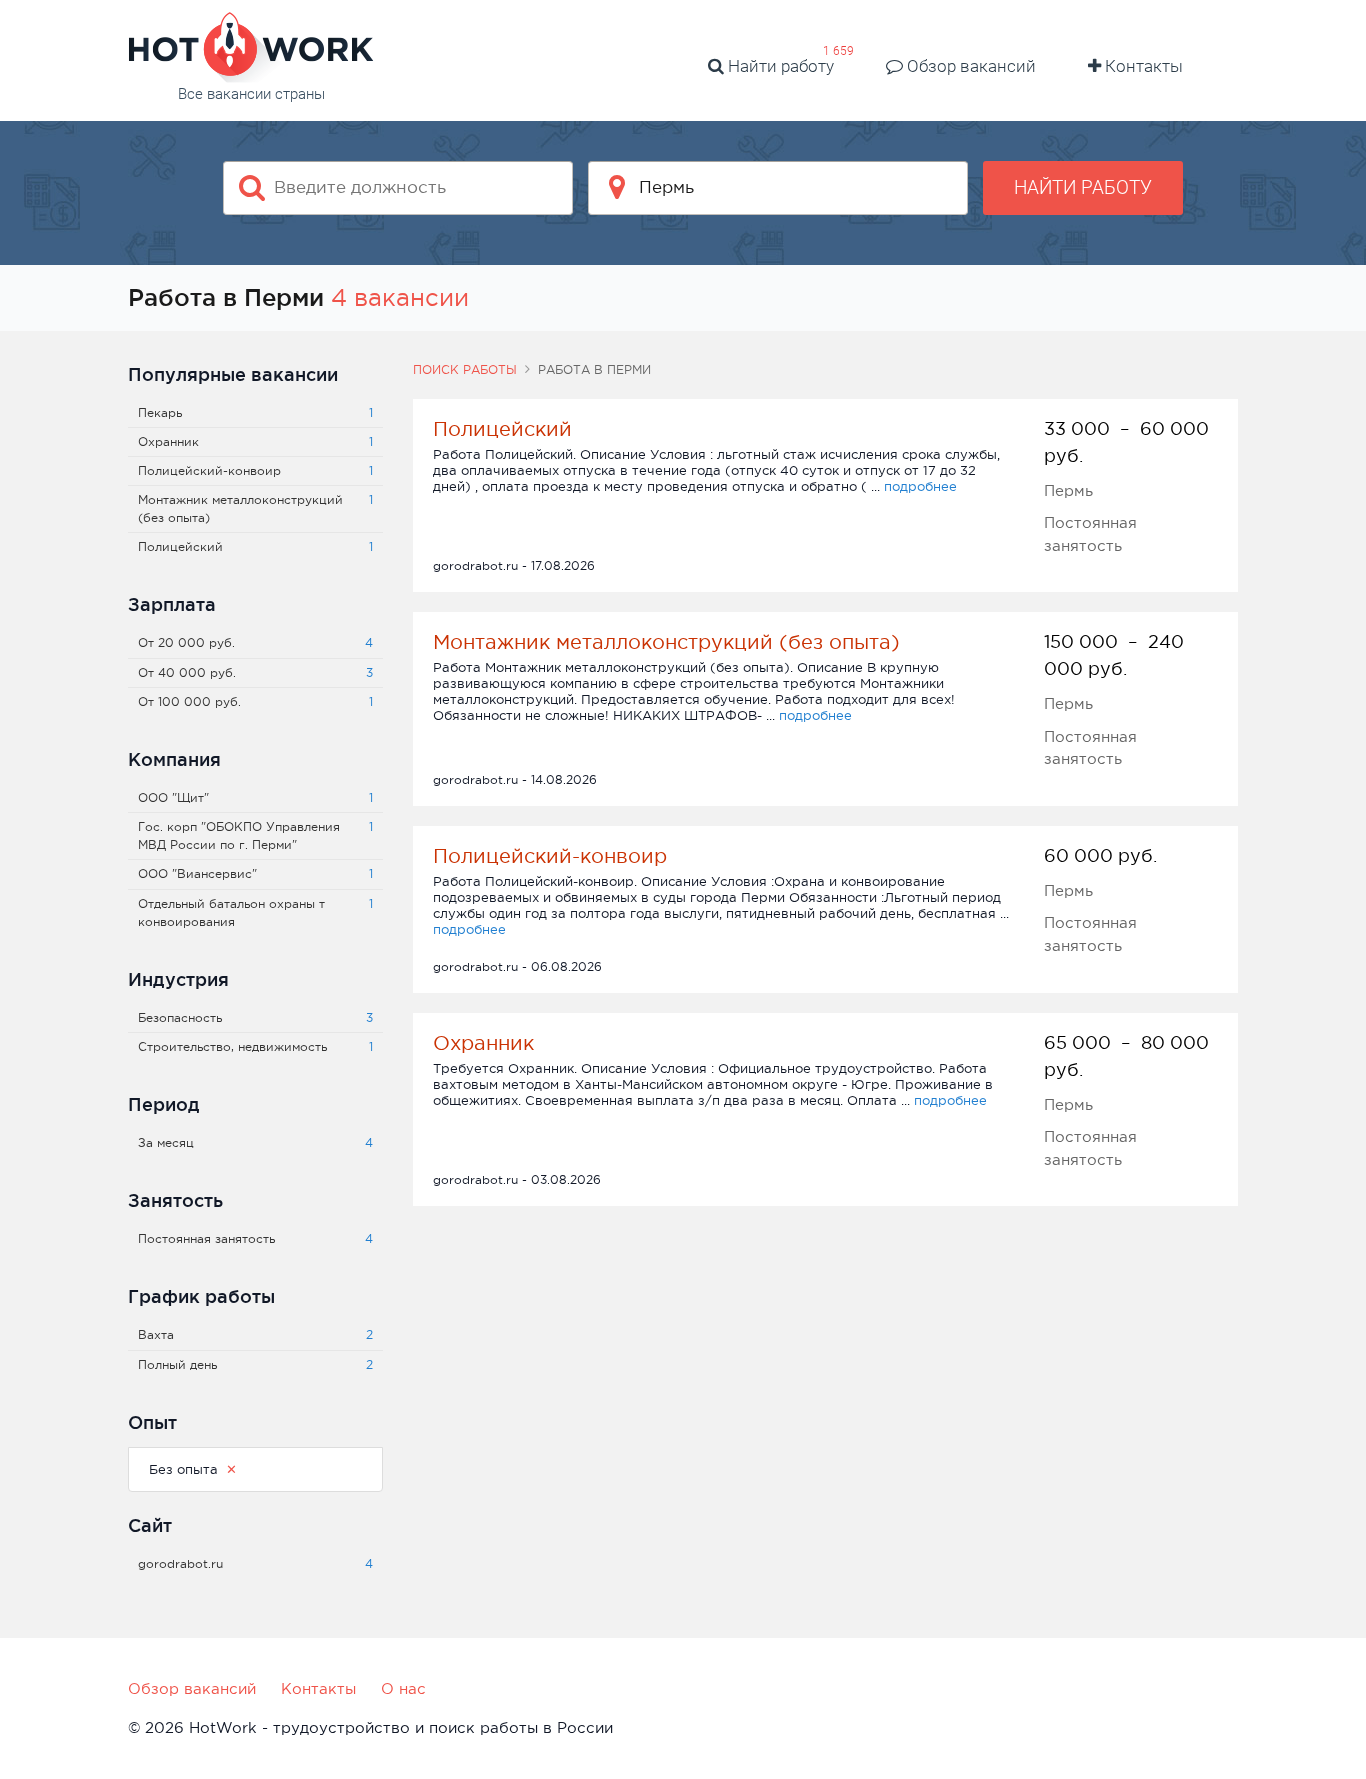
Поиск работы (465, 370)
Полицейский (502, 429)
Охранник (483, 1043)
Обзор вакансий (969, 66)
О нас (403, 1688)
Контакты (1142, 66)
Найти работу (779, 66)
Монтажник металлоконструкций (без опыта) (666, 642)
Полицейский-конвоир (550, 856)
